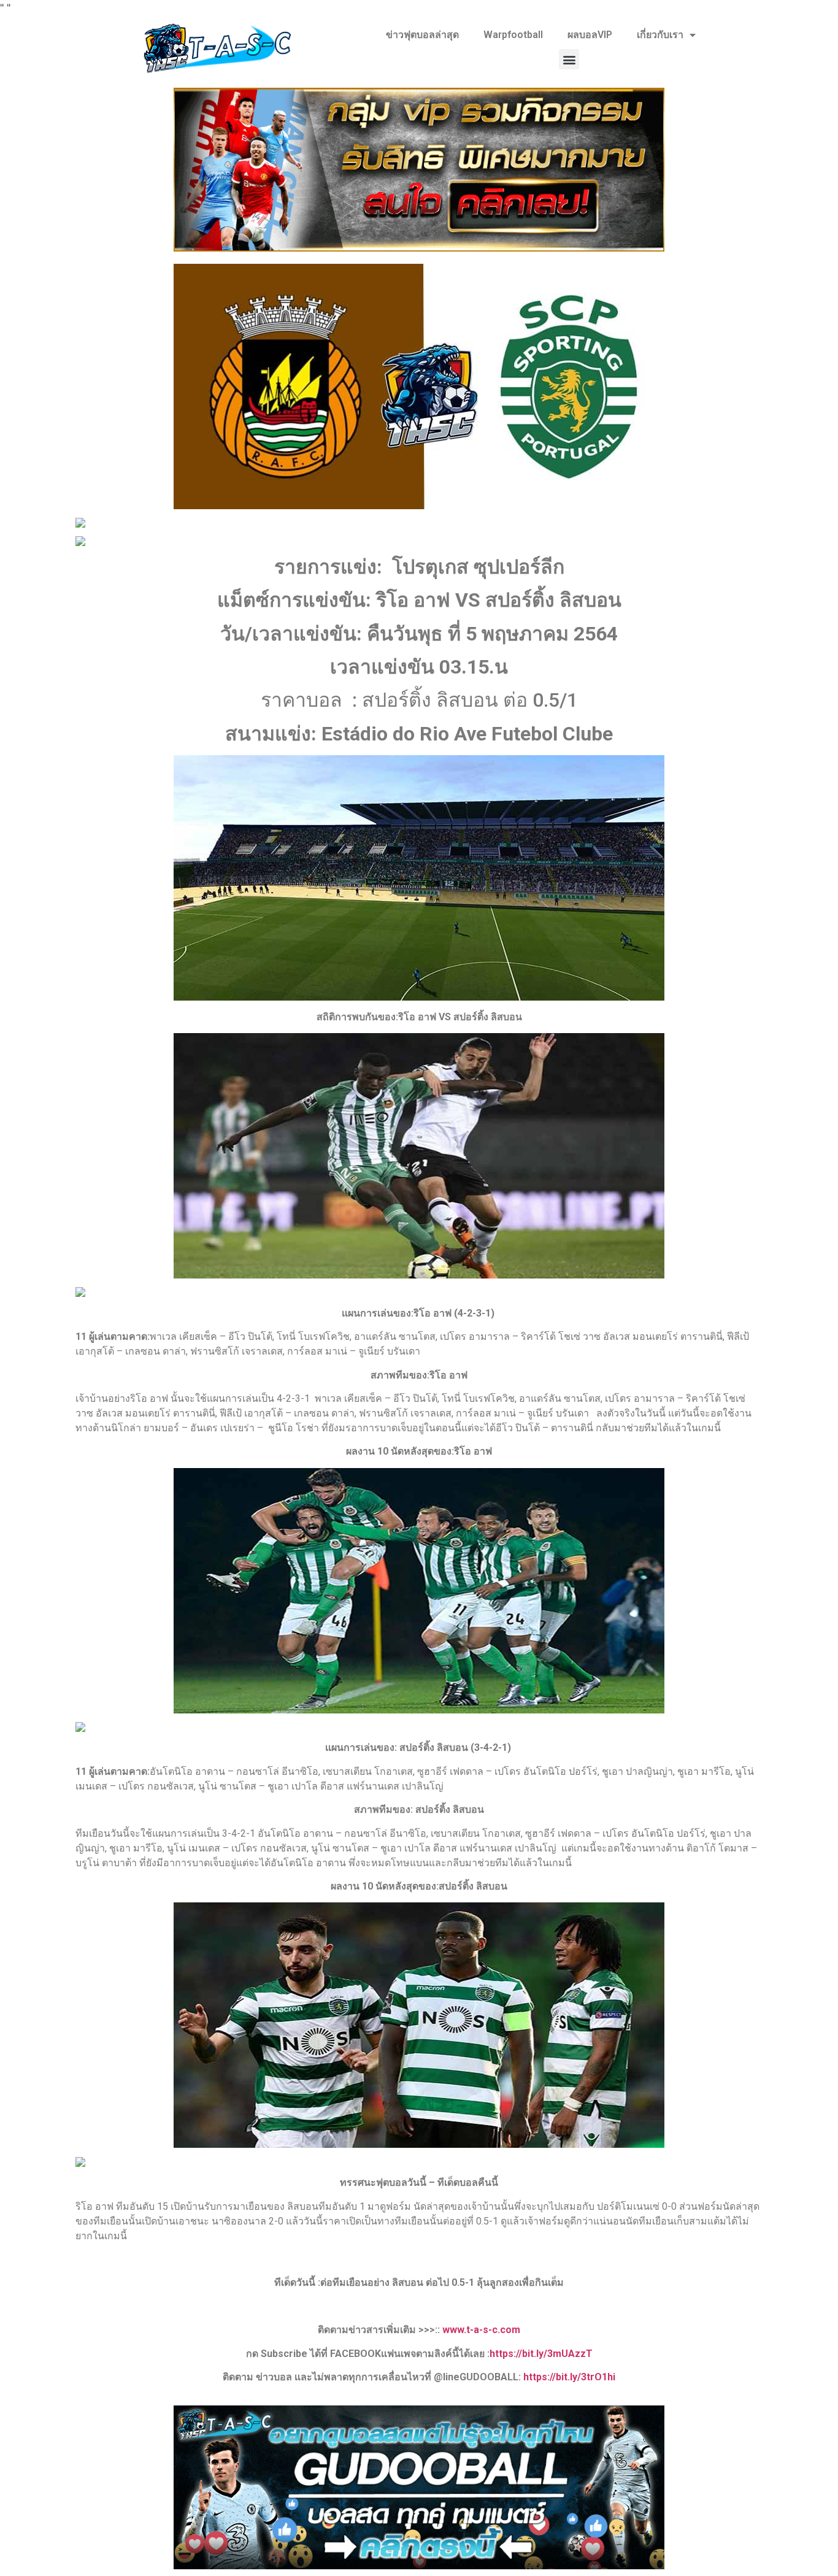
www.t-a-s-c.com (481, 2330)
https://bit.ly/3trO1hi (569, 2377)
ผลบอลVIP (590, 35)
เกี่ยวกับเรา (660, 35)
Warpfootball (513, 35)
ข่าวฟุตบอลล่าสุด (422, 35)
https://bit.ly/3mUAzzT (541, 2354)
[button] (569, 59)
